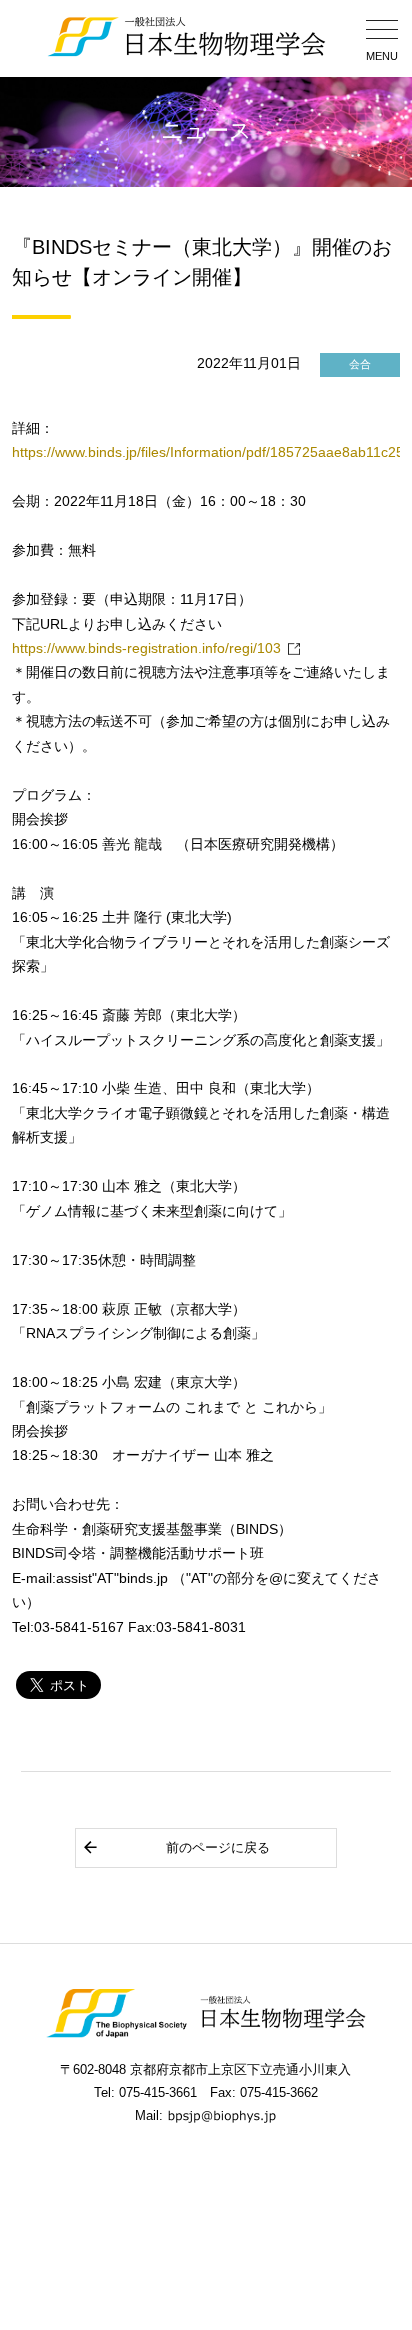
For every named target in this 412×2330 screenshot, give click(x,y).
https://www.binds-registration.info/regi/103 (146, 648)
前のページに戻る (218, 1847)
